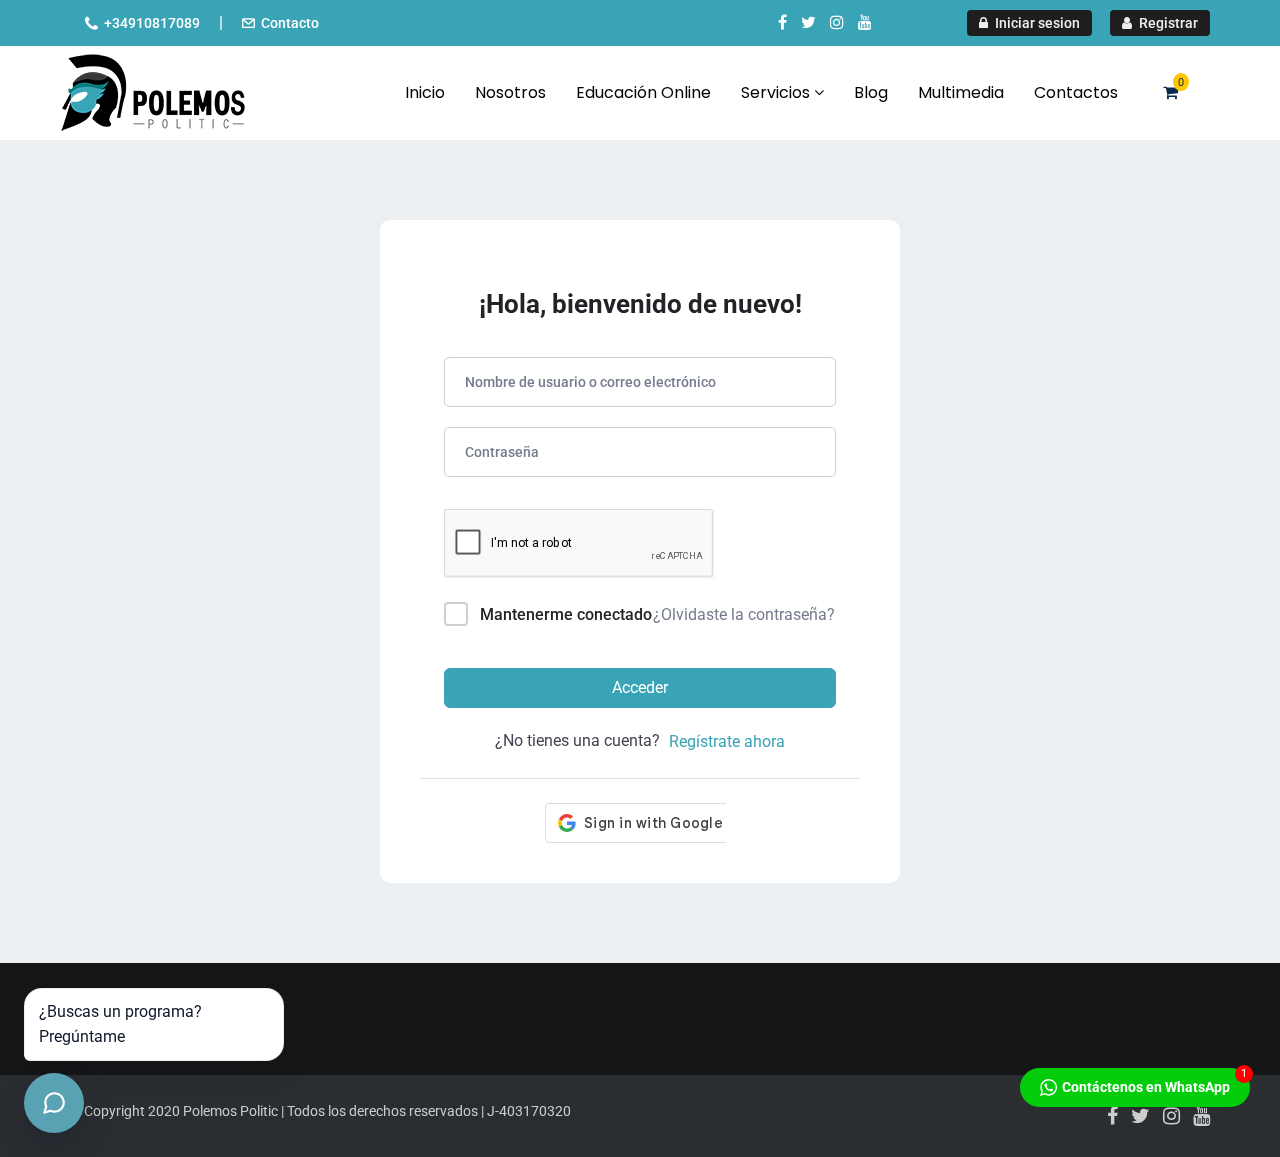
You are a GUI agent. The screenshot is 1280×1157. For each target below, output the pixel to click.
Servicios (777, 92)
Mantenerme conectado (566, 614)
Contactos (1076, 92)
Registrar (1167, 23)
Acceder (640, 687)
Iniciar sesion (1036, 23)
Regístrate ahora (727, 741)
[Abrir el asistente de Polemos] (54, 1103)
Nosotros (510, 92)
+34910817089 (152, 23)
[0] (1170, 92)
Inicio (425, 92)
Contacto (290, 23)
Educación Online (643, 92)
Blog (871, 92)
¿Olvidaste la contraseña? (744, 614)
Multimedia (961, 92)
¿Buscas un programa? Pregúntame (120, 1024)
